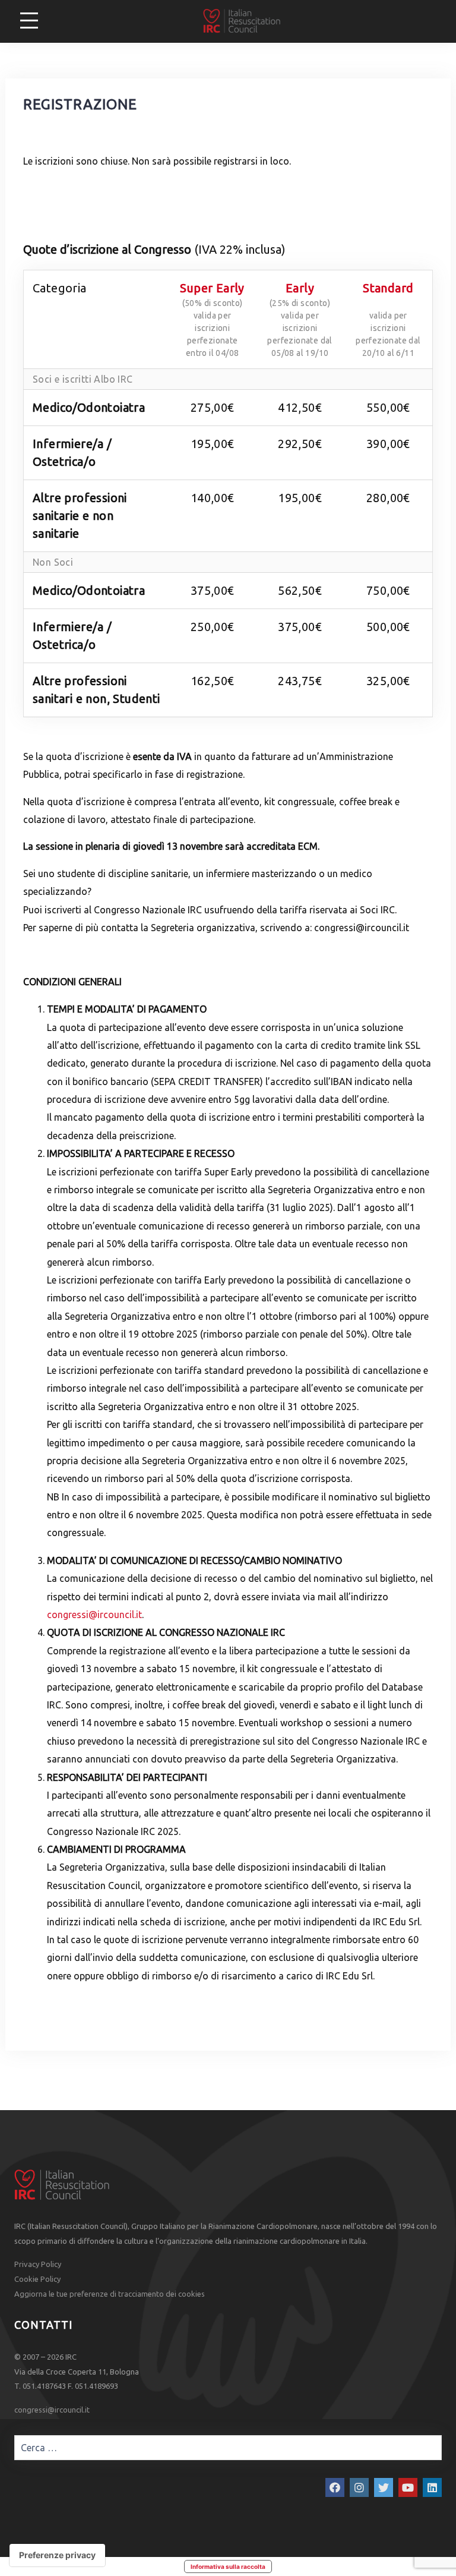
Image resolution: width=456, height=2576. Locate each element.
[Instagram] (359, 2487)
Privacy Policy (38, 2264)
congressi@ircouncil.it (94, 1615)
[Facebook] (335, 2487)
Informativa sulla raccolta (228, 2566)
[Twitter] (384, 2487)
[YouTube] (408, 2487)
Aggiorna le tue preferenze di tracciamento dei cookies (110, 2294)
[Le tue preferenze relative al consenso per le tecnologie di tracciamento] (57, 2555)
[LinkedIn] (432, 2487)
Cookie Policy (37, 2279)
